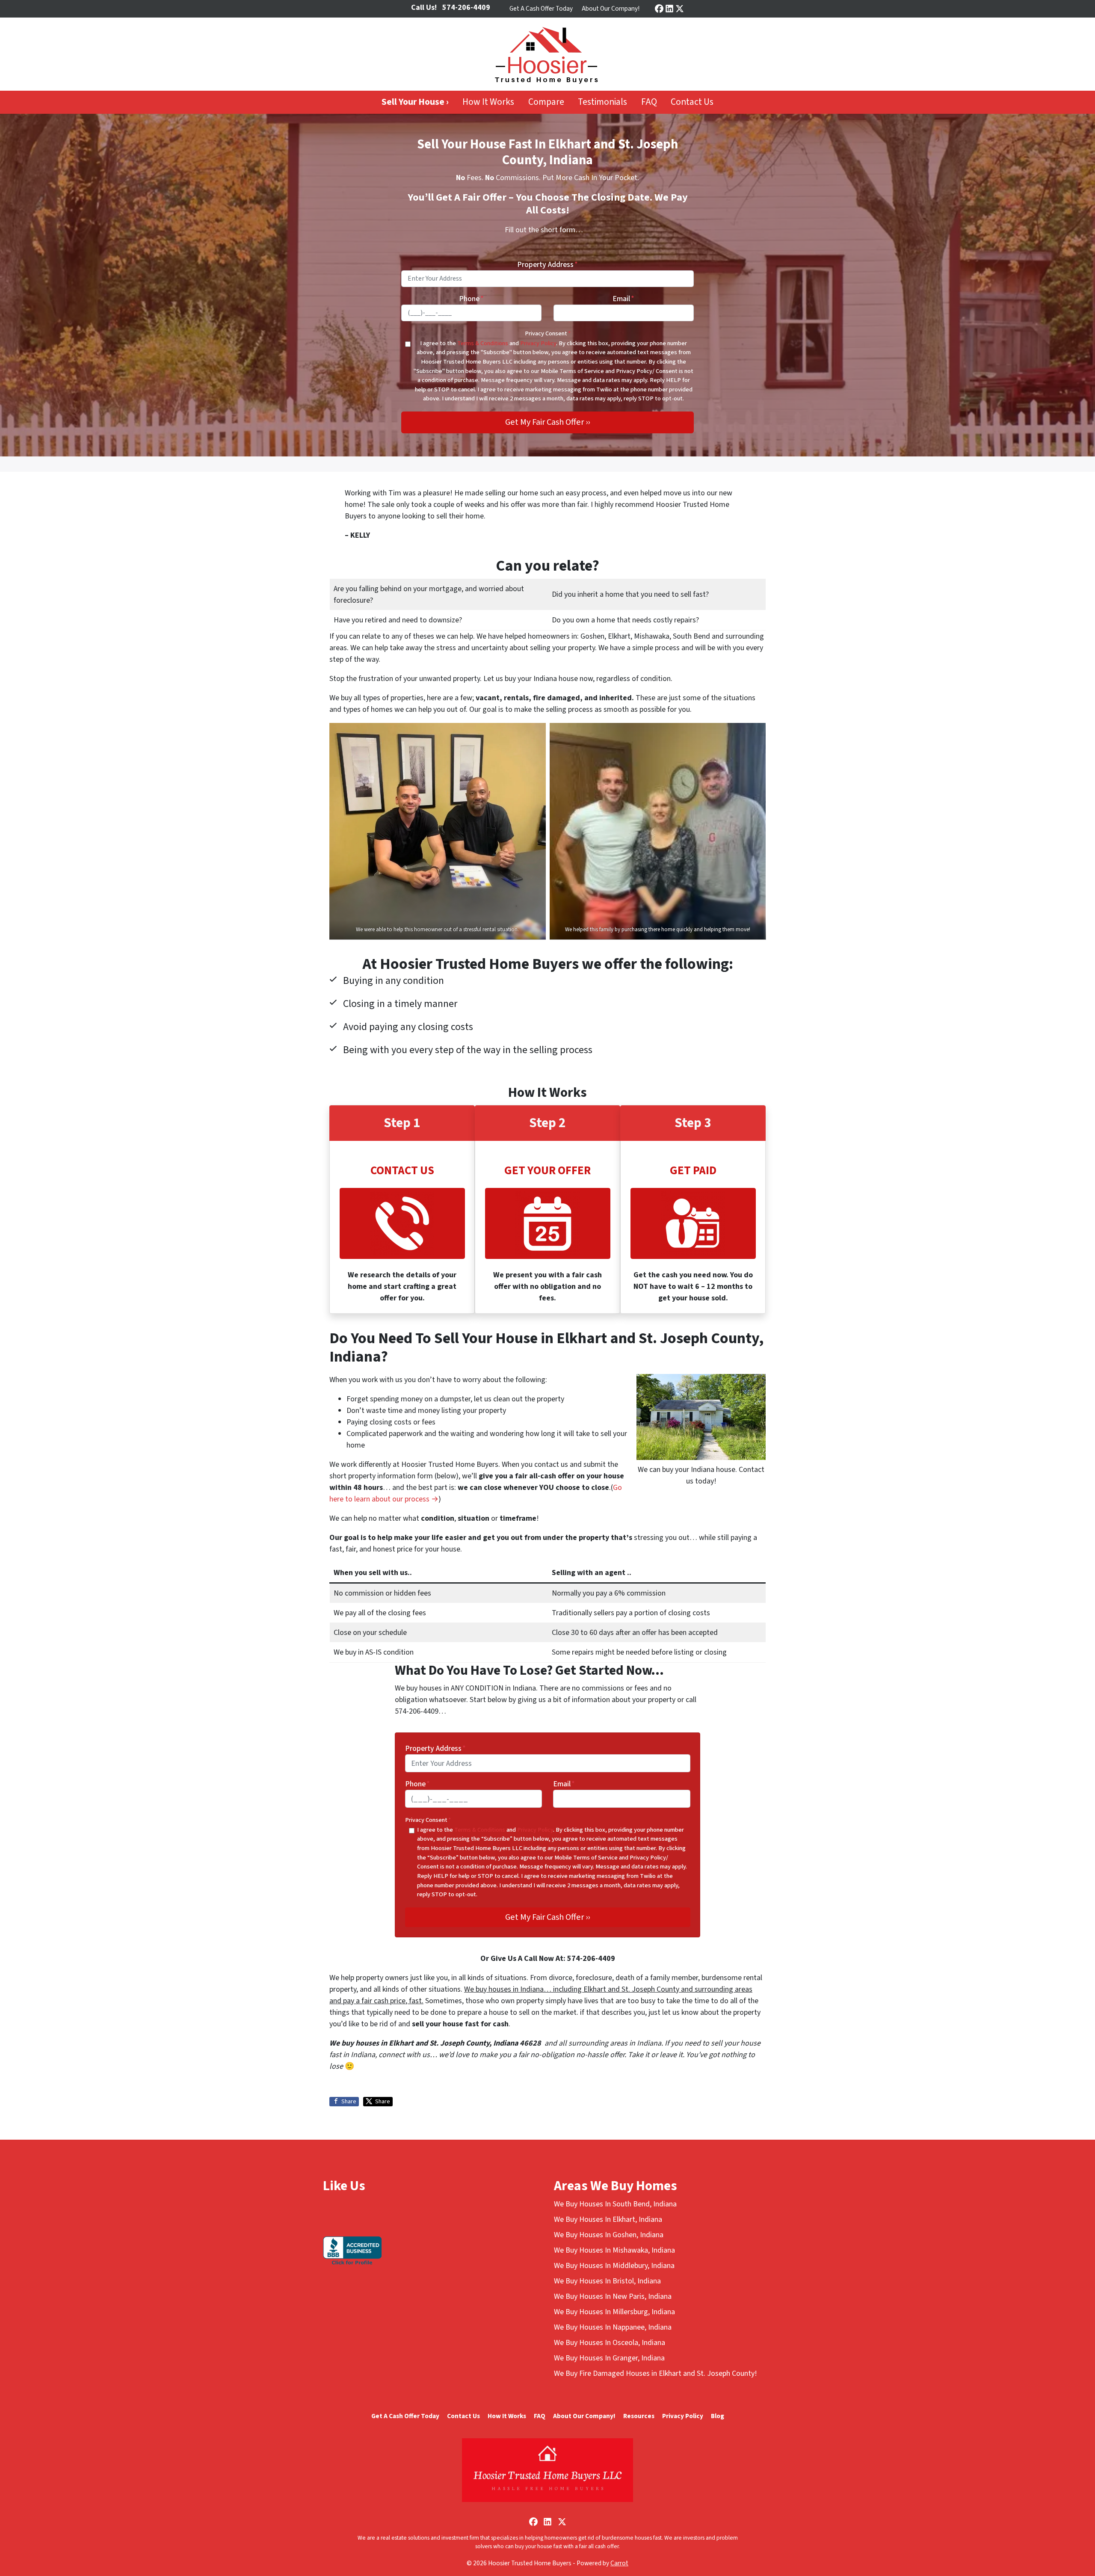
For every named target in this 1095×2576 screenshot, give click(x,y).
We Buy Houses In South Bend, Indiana (615, 2204)
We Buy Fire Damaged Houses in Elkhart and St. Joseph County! (656, 2373)
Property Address (547, 265)
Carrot (619, 2563)
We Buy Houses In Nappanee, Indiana (613, 2327)
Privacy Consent (548, 333)
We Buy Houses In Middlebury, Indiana (614, 2266)
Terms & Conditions (483, 343)
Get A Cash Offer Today (541, 9)
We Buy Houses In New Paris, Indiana (613, 2296)
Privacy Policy (538, 343)
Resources (639, 2416)
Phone (471, 299)
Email (623, 299)
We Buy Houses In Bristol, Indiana (607, 2281)
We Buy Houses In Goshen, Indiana (609, 2235)
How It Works (488, 102)
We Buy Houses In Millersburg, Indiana (614, 2312)
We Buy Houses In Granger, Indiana (609, 2358)
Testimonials (602, 102)
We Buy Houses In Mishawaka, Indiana (614, 2250)
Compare (546, 102)
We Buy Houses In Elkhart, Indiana (608, 2219)
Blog (718, 2416)
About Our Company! (611, 9)
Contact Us (692, 102)
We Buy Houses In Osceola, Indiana (610, 2343)
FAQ (649, 102)
